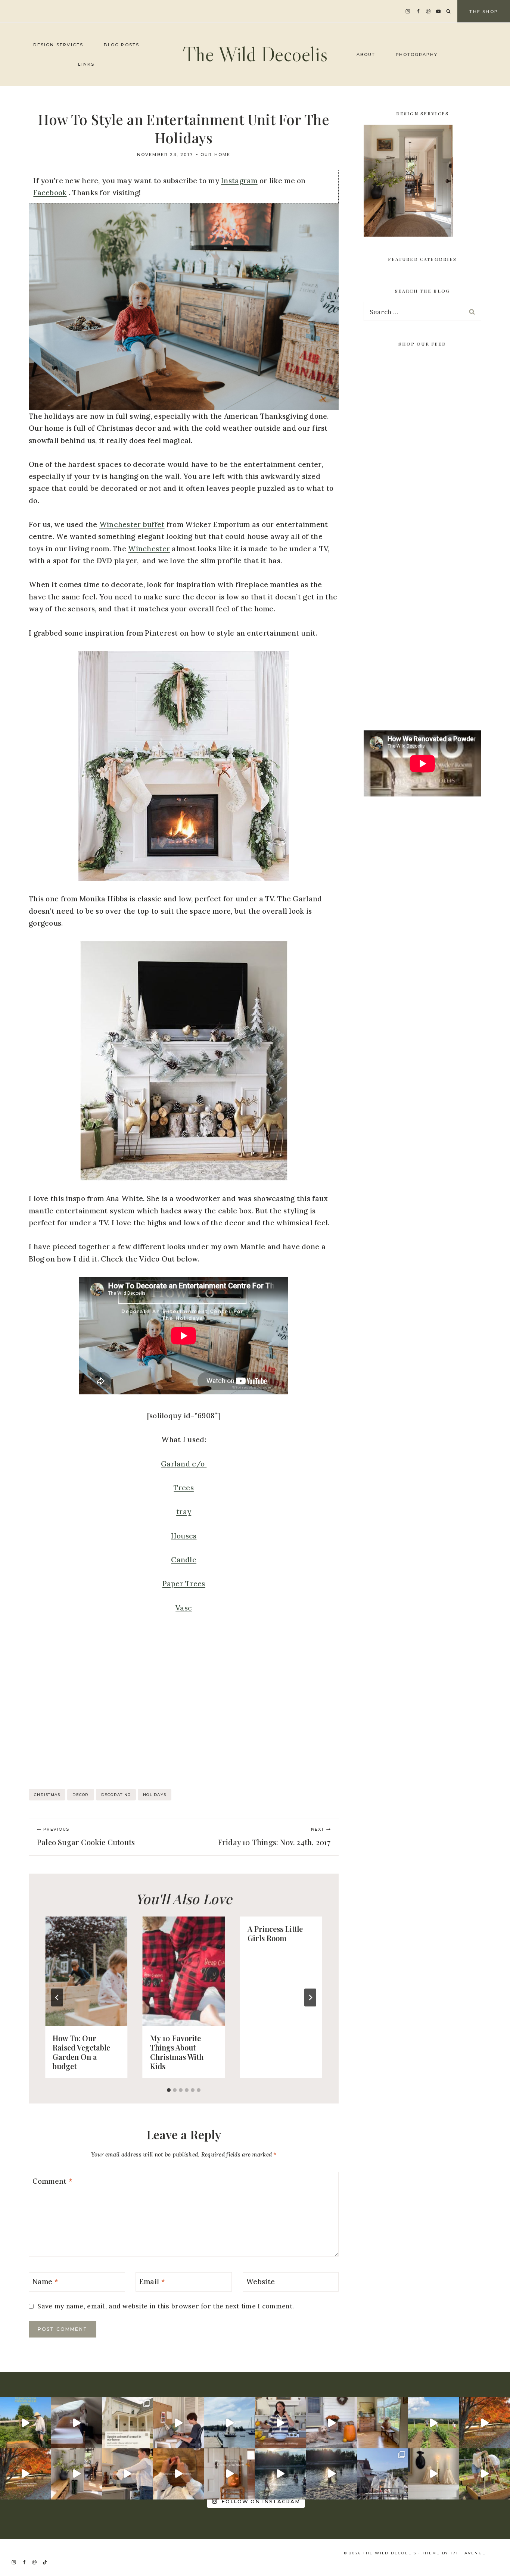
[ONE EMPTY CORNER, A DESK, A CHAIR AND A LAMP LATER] (179, 2423)
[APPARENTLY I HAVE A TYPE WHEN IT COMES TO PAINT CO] (127, 2423)
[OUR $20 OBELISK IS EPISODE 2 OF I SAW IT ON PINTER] (484, 2474)
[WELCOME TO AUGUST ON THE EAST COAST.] (281, 2474)
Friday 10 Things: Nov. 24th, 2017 (274, 1837)
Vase (184, 1608)
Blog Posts (122, 45)
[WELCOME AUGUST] (332, 2474)
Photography (417, 54)
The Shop (484, 12)
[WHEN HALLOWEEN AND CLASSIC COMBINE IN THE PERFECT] (434, 2474)
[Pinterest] (428, 11)
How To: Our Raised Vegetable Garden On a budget (81, 2052)
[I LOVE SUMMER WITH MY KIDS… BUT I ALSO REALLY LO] (434, 2423)
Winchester (149, 549)
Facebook (50, 193)
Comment (53, 2181)
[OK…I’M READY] (332, 2423)
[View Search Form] (448, 12)
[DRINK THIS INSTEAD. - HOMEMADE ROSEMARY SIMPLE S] (127, 2474)
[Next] (310, 1998)
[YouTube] (439, 11)
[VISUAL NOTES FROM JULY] (382, 2474)
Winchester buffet (132, 524)
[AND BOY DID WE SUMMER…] (229, 2423)
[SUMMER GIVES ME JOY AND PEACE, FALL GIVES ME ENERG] (26, 2474)
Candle (184, 1560)
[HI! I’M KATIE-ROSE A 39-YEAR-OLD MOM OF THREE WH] (26, 2423)
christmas (47, 1795)
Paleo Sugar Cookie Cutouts (86, 1837)
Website (260, 2281)
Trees (184, 1488)
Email (152, 2281)
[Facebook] (418, 11)
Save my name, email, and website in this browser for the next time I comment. (166, 2306)
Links (86, 64)
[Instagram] (408, 11)
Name (46, 2281)
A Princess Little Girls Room (275, 1933)
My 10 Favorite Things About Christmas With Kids (177, 2052)
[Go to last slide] (57, 1998)
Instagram (239, 181)
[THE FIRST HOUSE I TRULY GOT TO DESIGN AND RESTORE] (77, 2474)
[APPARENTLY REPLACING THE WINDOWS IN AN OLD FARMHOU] (382, 2423)
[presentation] (86, 1971)
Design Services (58, 45)
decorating (116, 1795)
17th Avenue (468, 2553)
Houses (184, 1536)
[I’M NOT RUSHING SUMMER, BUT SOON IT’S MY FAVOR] (484, 2423)
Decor (80, 1795)
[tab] (169, 2090)
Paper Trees (184, 1584)
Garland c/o (184, 1464)
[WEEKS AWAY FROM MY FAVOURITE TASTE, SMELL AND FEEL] (229, 2474)
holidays (155, 1795)
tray (184, 1512)
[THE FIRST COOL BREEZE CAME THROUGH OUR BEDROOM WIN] (77, 2423)
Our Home (216, 155)
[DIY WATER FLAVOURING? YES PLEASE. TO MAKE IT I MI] (281, 2423)
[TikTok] (45, 2562)
